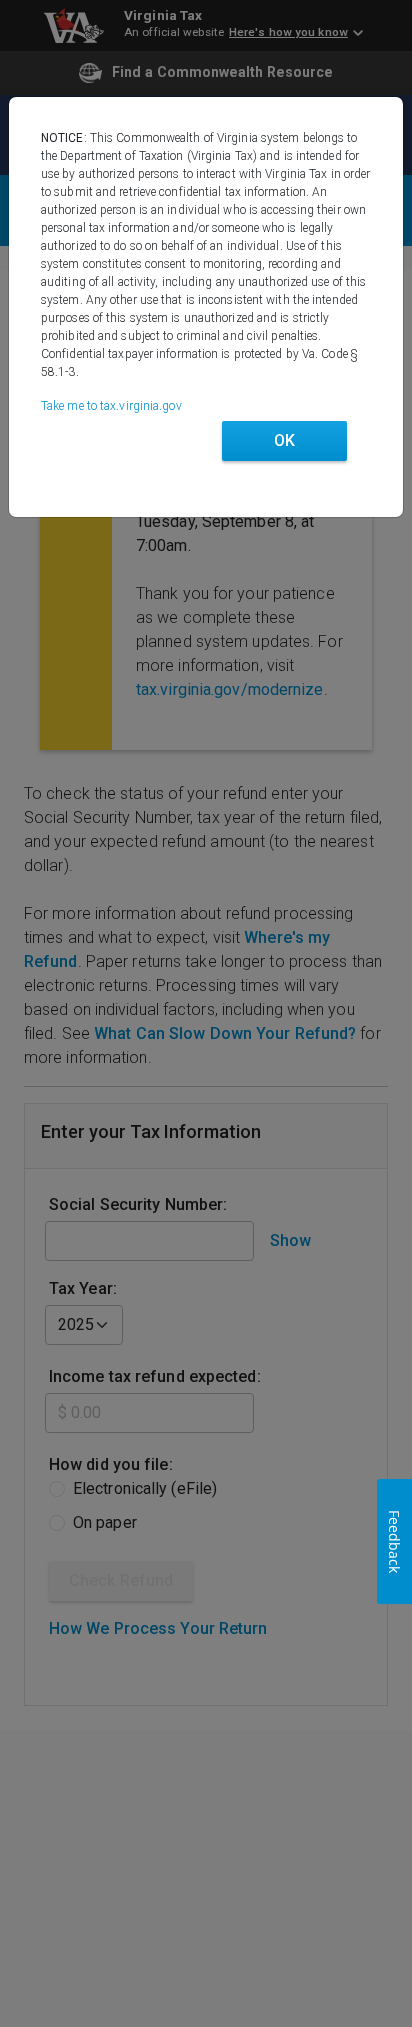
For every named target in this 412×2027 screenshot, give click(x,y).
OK (284, 440)
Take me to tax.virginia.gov (111, 406)
